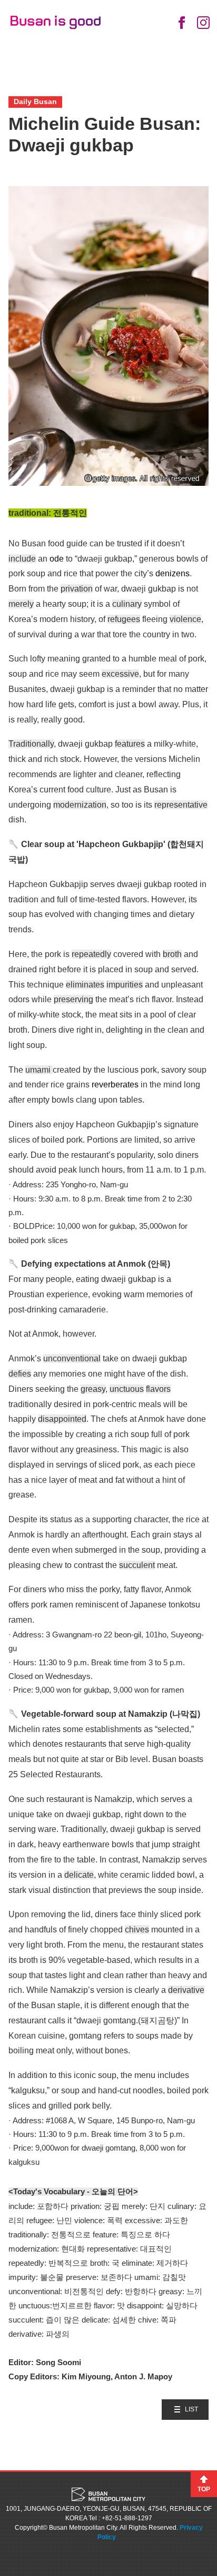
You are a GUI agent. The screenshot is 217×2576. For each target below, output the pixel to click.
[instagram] (203, 23)
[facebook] (181, 23)
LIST (191, 2409)
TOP (204, 2489)
